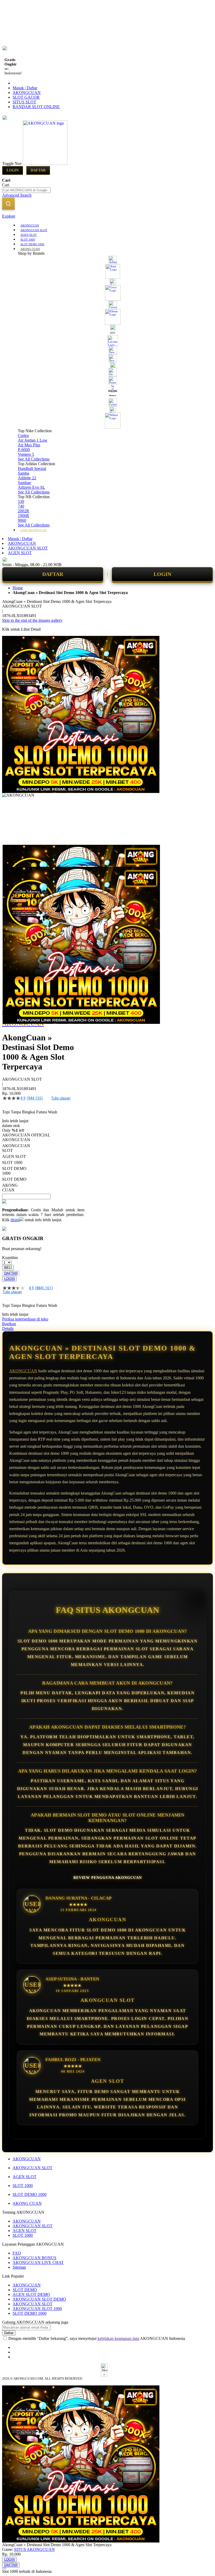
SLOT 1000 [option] (12, 1162)
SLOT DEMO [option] (14, 1179)
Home (18, 588)
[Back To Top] (4, 2568)
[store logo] (45, 163)
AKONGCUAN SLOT (28, 548)
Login (13, 170)
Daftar (38, 170)
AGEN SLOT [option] (14, 1156)
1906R (23, 516)
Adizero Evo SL (31, 487)
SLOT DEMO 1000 (29, 2194)
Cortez (23, 435)
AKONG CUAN (27, 2203)
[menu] (107, 377)
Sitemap (19, 2267)
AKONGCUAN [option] (16, 1140)
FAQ (17, 2253)
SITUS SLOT (24, 102)
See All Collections (34, 459)
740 (21, 506)
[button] (13, 855)
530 (21, 501)
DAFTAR (53, 574)
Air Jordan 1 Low (33, 440)
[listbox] (43, 1165)
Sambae (24, 483)
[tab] (107, 216)
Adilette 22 (27, 478)
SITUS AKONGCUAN (34, 2549)
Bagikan (9, 1324)
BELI (8, 1268)
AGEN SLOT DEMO (31, 2294)
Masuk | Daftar (25, 88)
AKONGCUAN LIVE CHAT (38, 2263)
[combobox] (26, 190)
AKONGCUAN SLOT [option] (16, 1148)
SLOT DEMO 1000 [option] (14, 1171)
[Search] (8, 204)
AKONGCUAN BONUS (34, 2258)
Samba (23, 473)
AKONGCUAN (27, 93)
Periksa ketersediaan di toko (25, 1319)
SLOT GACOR (26, 97)
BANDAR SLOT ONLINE (36, 107)
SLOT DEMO (25, 2290)
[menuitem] (30, 225)
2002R (23, 511)
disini (15, 1220)
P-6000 (24, 450)
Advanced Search (17, 195)
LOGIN (162, 574)
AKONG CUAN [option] (10, 1188)
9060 (22, 520)
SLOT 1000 (23, 2186)
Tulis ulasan (61, 1098)
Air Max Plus (29, 445)
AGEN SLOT (20, 553)
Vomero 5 (26, 454)
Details (8, 1328)
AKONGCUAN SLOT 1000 (37, 2309)
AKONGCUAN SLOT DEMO (39, 2299)
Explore (9, 216)
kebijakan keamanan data (118, 2338)
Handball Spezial (32, 468)
